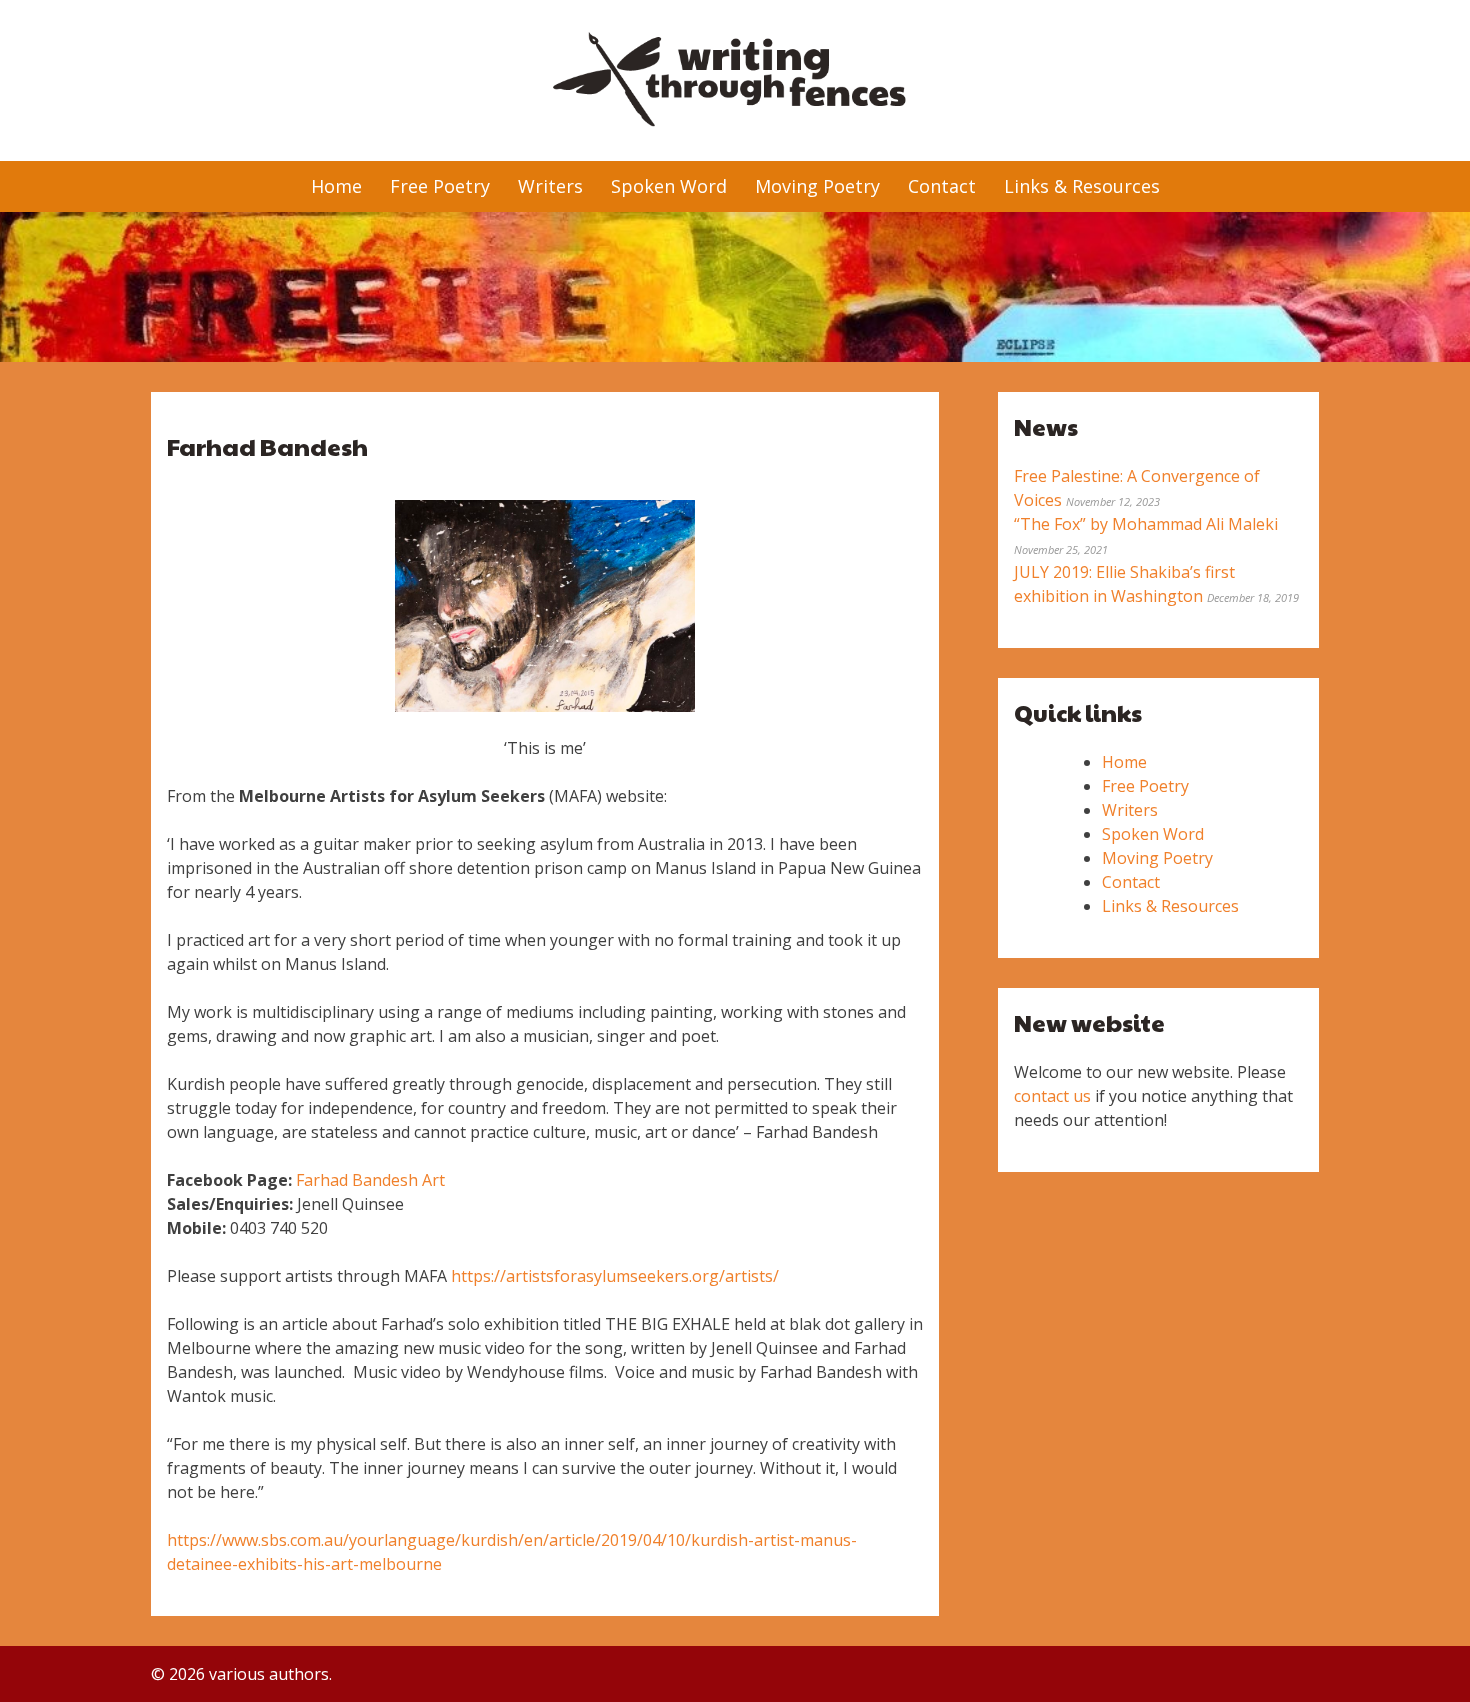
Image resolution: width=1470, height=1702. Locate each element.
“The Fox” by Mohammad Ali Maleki (1146, 524)
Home (336, 186)
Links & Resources (1082, 186)
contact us (1052, 1096)
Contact (942, 186)
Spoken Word (669, 186)
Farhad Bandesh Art (370, 1180)
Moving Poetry (817, 186)
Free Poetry (440, 186)
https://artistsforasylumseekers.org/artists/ (615, 1276)
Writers (550, 186)
